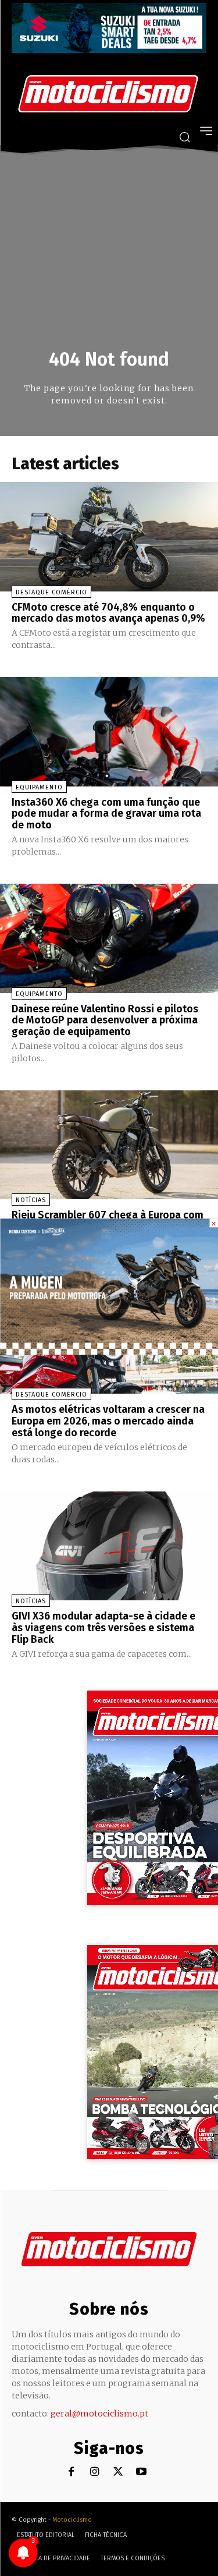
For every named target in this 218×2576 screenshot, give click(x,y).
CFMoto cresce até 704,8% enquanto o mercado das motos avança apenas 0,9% (108, 613)
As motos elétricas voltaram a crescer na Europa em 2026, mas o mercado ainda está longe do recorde (108, 1421)
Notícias (31, 1200)
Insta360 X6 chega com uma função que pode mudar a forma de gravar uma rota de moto (106, 814)
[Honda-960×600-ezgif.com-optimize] (109, 1351)
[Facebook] (71, 2472)
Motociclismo (72, 2520)
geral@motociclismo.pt (99, 2414)
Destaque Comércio (51, 592)
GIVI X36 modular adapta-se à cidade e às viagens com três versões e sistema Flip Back (103, 1628)
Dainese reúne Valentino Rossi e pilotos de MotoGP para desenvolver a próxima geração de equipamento (105, 1021)
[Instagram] (94, 2472)
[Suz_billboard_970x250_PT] (109, 50)
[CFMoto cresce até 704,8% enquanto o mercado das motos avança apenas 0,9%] (109, 537)
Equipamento (39, 787)
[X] (118, 2472)
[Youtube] (141, 2472)
